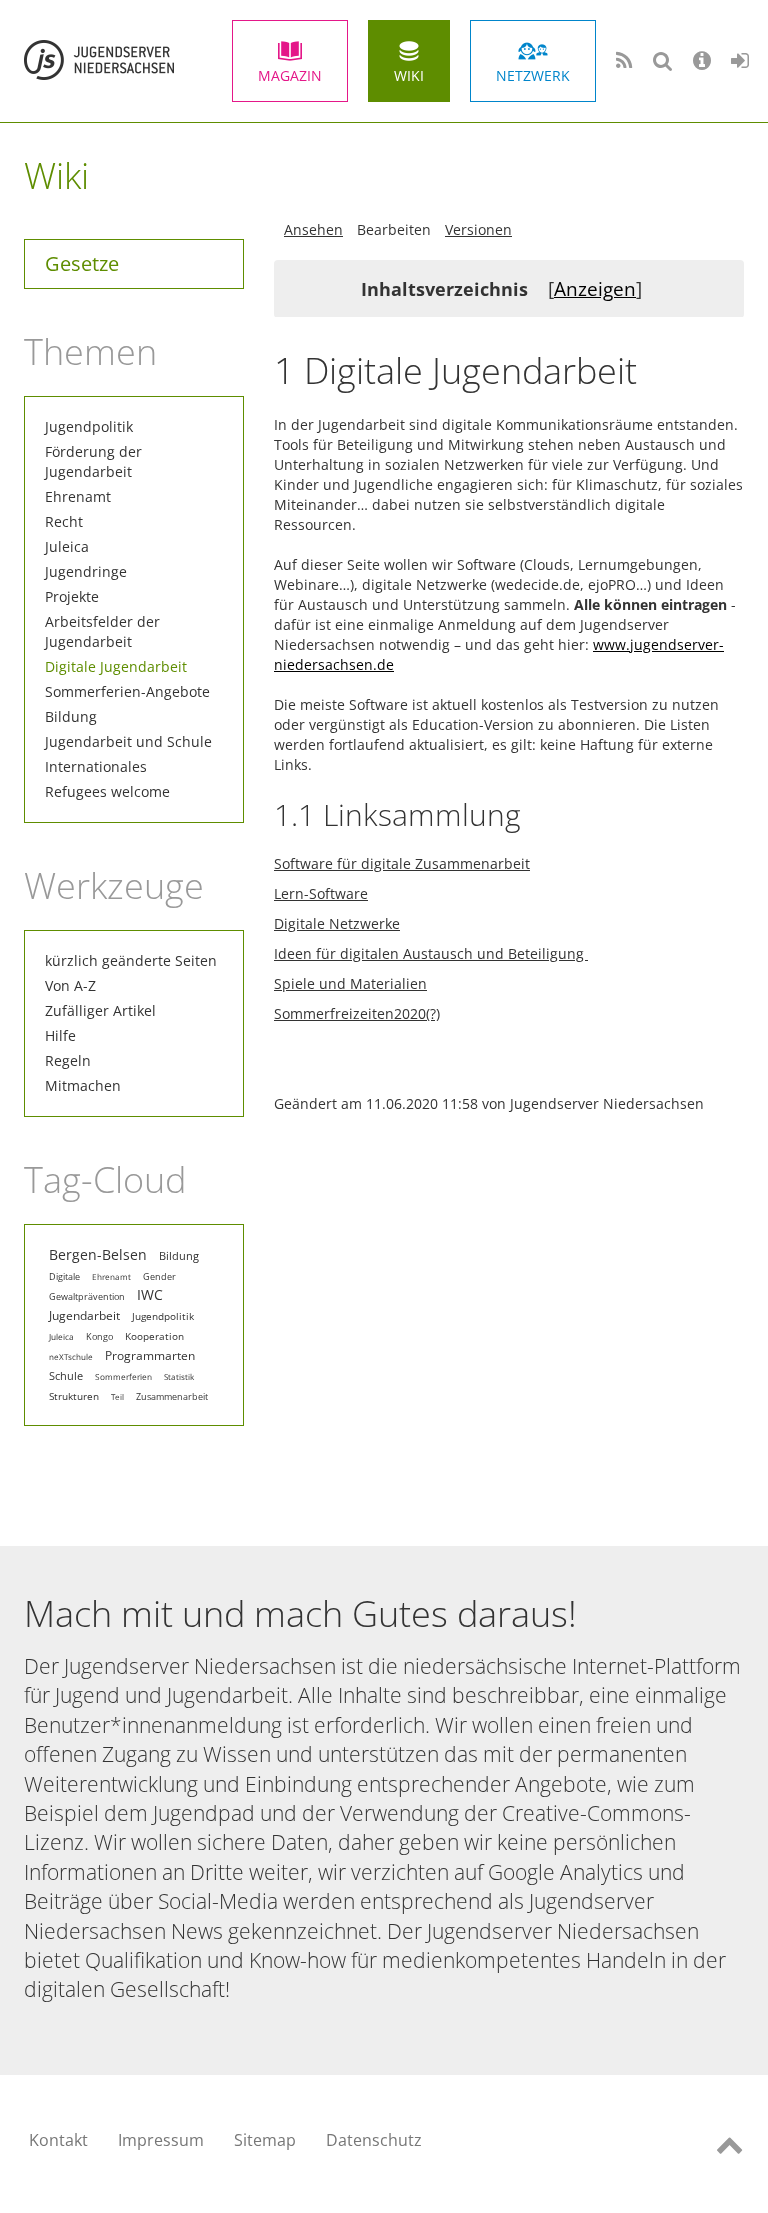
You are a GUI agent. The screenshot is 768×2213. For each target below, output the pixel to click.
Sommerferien (123, 1376)
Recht (64, 521)
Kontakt (58, 2140)
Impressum (161, 2140)
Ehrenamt (78, 496)
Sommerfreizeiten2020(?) (357, 1013)
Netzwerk (533, 75)
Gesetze (82, 263)
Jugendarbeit (84, 1315)
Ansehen (313, 229)
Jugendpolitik (89, 426)
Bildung (71, 716)
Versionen (478, 229)
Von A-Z (70, 985)
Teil (117, 1396)
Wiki (409, 75)
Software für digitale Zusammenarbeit (402, 863)
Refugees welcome (107, 791)
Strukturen (74, 1396)
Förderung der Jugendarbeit (93, 461)
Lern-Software (321, 893)
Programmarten (150, 1355)
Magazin (290, 75)
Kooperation (154, 1336)
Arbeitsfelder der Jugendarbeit (102, 631)
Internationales (96, 766)
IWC (150, 1294)
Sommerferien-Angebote (127, 691)
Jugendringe (86, 571)
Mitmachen (83, 1085)
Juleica (67, 546)
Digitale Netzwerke (337, 923)
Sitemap (265, 2140)
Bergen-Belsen (98, 1255)
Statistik (179, 1376)
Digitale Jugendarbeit (116, 666)
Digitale (64, 1276)
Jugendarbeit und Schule (128, 741)
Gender (159, 1276)
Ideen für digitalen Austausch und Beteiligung (431, 953)
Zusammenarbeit (172, 1397)
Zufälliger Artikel (100, 1010)
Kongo (99, 1337)
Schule (66, 1376)
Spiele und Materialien (350, 983)
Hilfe (60, 1035)
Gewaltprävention (87, 1297)
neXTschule (71, 1356)
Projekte (72, 596)
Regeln (68, 1060)
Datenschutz (374, 2140)
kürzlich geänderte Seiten (131, 960)
